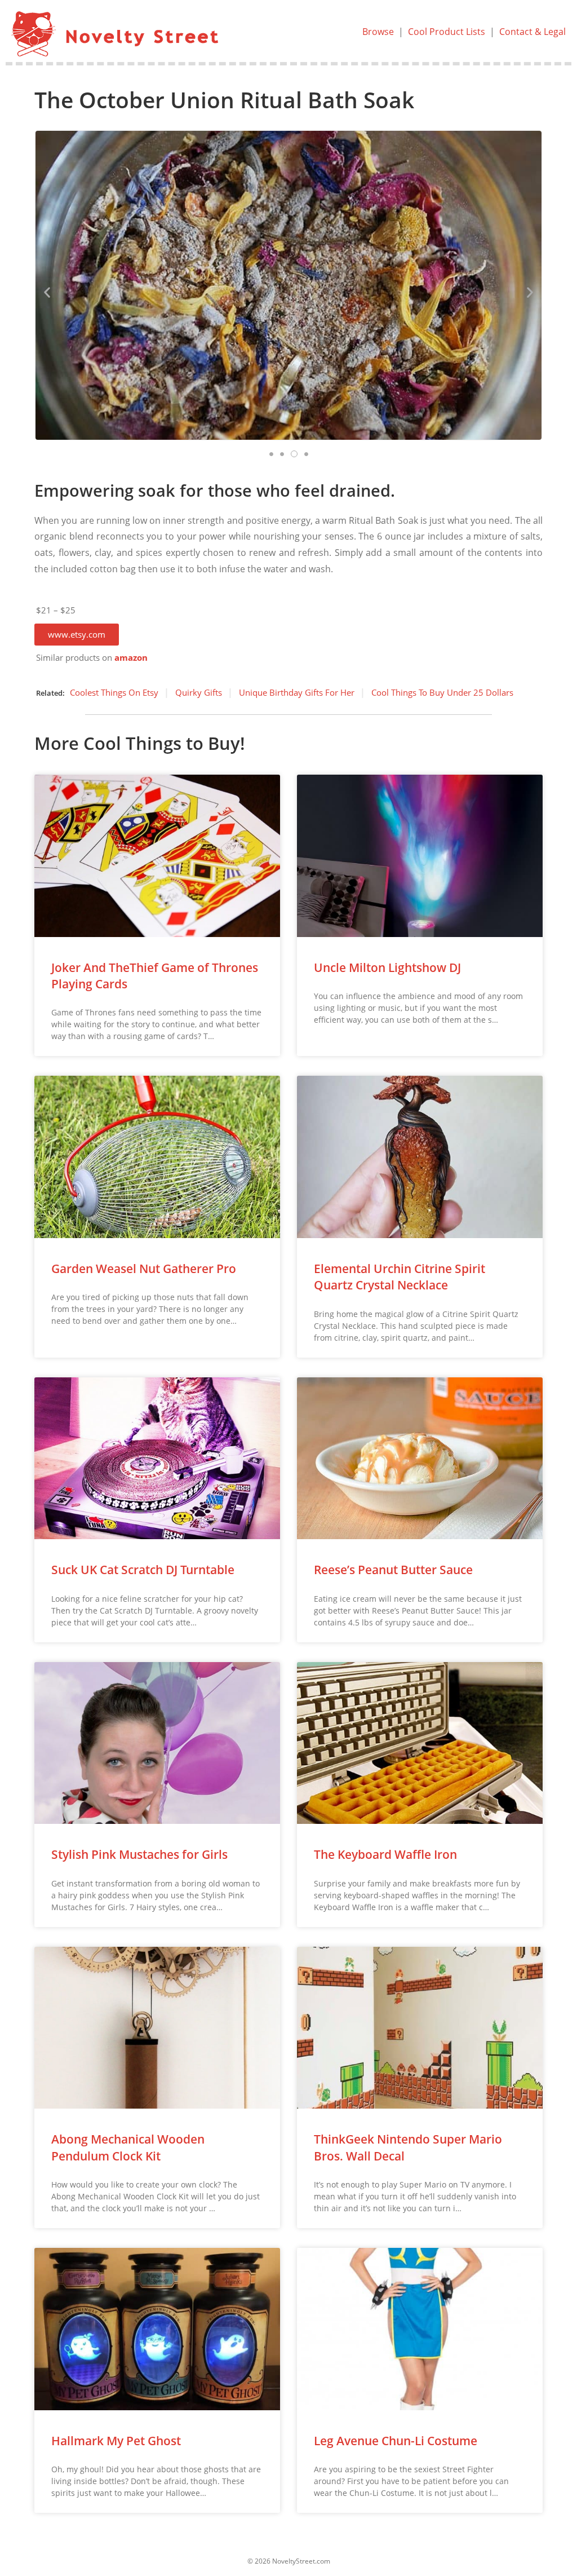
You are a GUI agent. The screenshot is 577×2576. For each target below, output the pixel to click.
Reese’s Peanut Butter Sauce (393, 1570)
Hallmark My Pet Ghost (116, 2441)
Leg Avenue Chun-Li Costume (396, 2441)
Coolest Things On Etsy (114, 692)
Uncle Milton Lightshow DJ (387, 967)
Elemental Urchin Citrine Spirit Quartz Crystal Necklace (400, 1277)
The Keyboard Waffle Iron (385, 1854)
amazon (131, 658)
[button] (77, 635)
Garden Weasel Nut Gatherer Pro (144, 1269)
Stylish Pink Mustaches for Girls (139, 1854)
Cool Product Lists (447, 32)
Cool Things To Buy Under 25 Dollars (442, 692)
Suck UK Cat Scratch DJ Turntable (143, 1570)
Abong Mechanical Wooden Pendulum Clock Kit (128, 2147)
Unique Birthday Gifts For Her (297, 692)
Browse (378, 32)
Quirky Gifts (199, 692)
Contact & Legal (532, 32)
